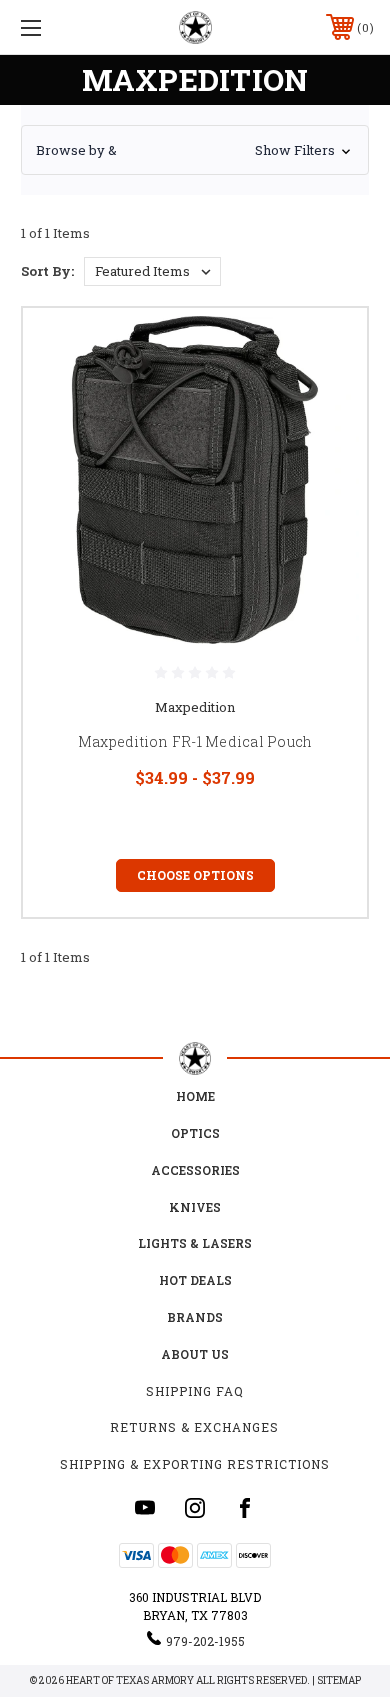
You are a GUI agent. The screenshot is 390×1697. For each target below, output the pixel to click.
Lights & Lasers (195, 1243)
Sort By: (47, 271)
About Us (195, 1354)
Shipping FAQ (195, 1391)
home (195, 1096)
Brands (195, 1317)
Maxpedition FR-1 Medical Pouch (195, 741)
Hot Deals (195, 1280)
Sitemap (339, 1680)
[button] (195, 150)
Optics (195, 1133)
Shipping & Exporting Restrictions (195, 1464)
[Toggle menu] (56, 27)
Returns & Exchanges (194, 1427)
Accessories (195, 1170)
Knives (195, 1207)
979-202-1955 (205, 1641)
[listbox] (152, 271)
